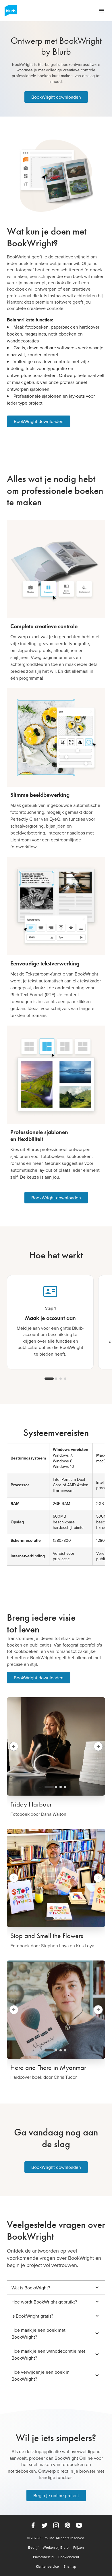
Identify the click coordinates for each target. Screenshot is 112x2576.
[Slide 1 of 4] (49, 1379)
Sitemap (70, 2567)
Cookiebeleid (69, 2557)
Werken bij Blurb (56, 2548)
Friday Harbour (31, 1804)
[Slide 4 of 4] (65, 1379)
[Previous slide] (14, 1746)
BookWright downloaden (56, 97)
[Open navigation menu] (102, 11)
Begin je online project (56, 2495)
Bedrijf (33, 2548)
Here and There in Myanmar (48, 2068)
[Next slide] (98, 1746)
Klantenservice (47, 2567)
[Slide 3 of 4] (61, 1379)
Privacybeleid (43, 2557)
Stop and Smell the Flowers (47, 1936)
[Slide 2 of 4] (56, 1379)
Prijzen (79, 2548)
